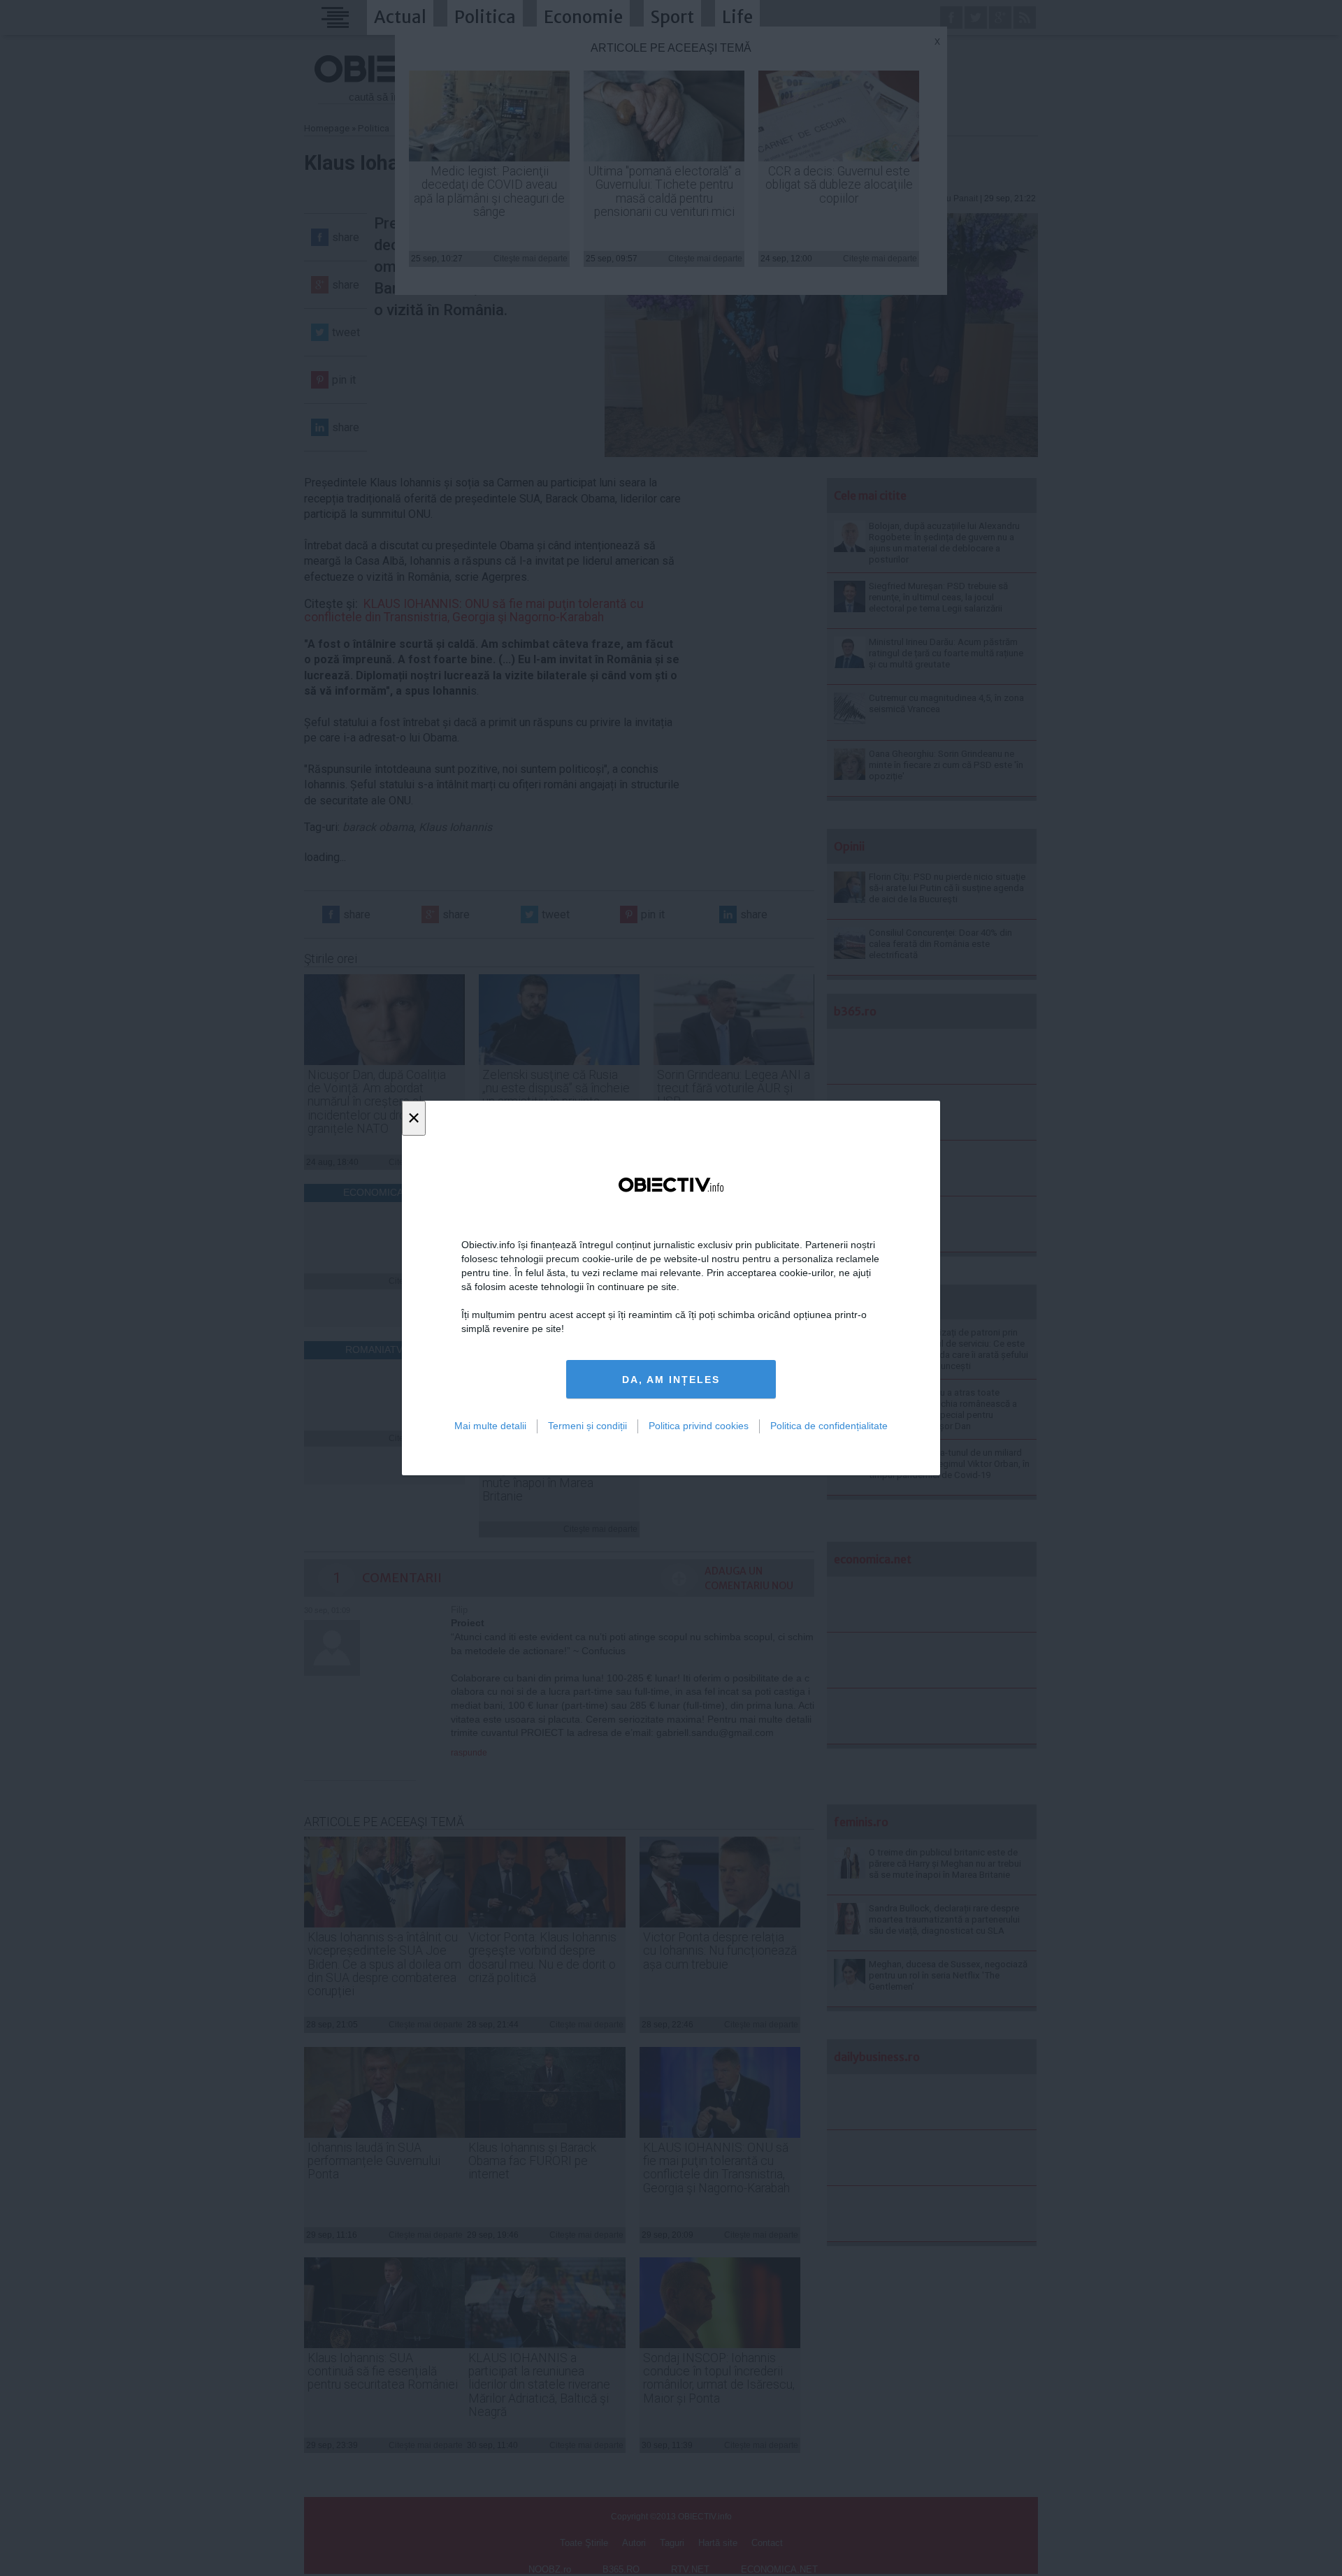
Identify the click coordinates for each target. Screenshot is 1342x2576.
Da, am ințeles (671, 1380)
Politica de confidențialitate (829, 1426)
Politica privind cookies (699, 1426)
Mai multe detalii (490, 1426)
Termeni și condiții (587, 1426)
